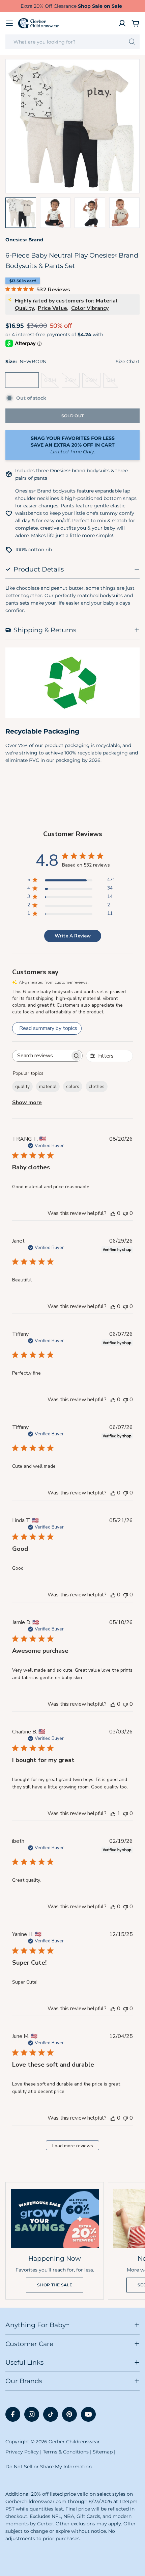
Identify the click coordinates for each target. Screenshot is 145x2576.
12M (112, 382)
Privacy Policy (22, 2452)
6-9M (93, 382)
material (48, 1086)
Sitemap (103, 2452)
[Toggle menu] (9, 23)
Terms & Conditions (66, 2452)
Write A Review (73, 936)
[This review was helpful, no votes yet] (113, 1213)
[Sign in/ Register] (122, 23)
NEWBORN (23, 382)
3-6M (72, 382)
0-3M (52, 382)
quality (22, 1086)
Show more (27, 1103)
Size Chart (128, 362)
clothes (97, 1086)
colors (73, 1086)
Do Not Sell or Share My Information (49, 2467)
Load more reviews (73, 2146)
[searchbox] (41, 1056)
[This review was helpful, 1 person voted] (113, 1813)
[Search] (132, 42)
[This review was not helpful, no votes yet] (125, 1213)
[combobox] (72, 42)
